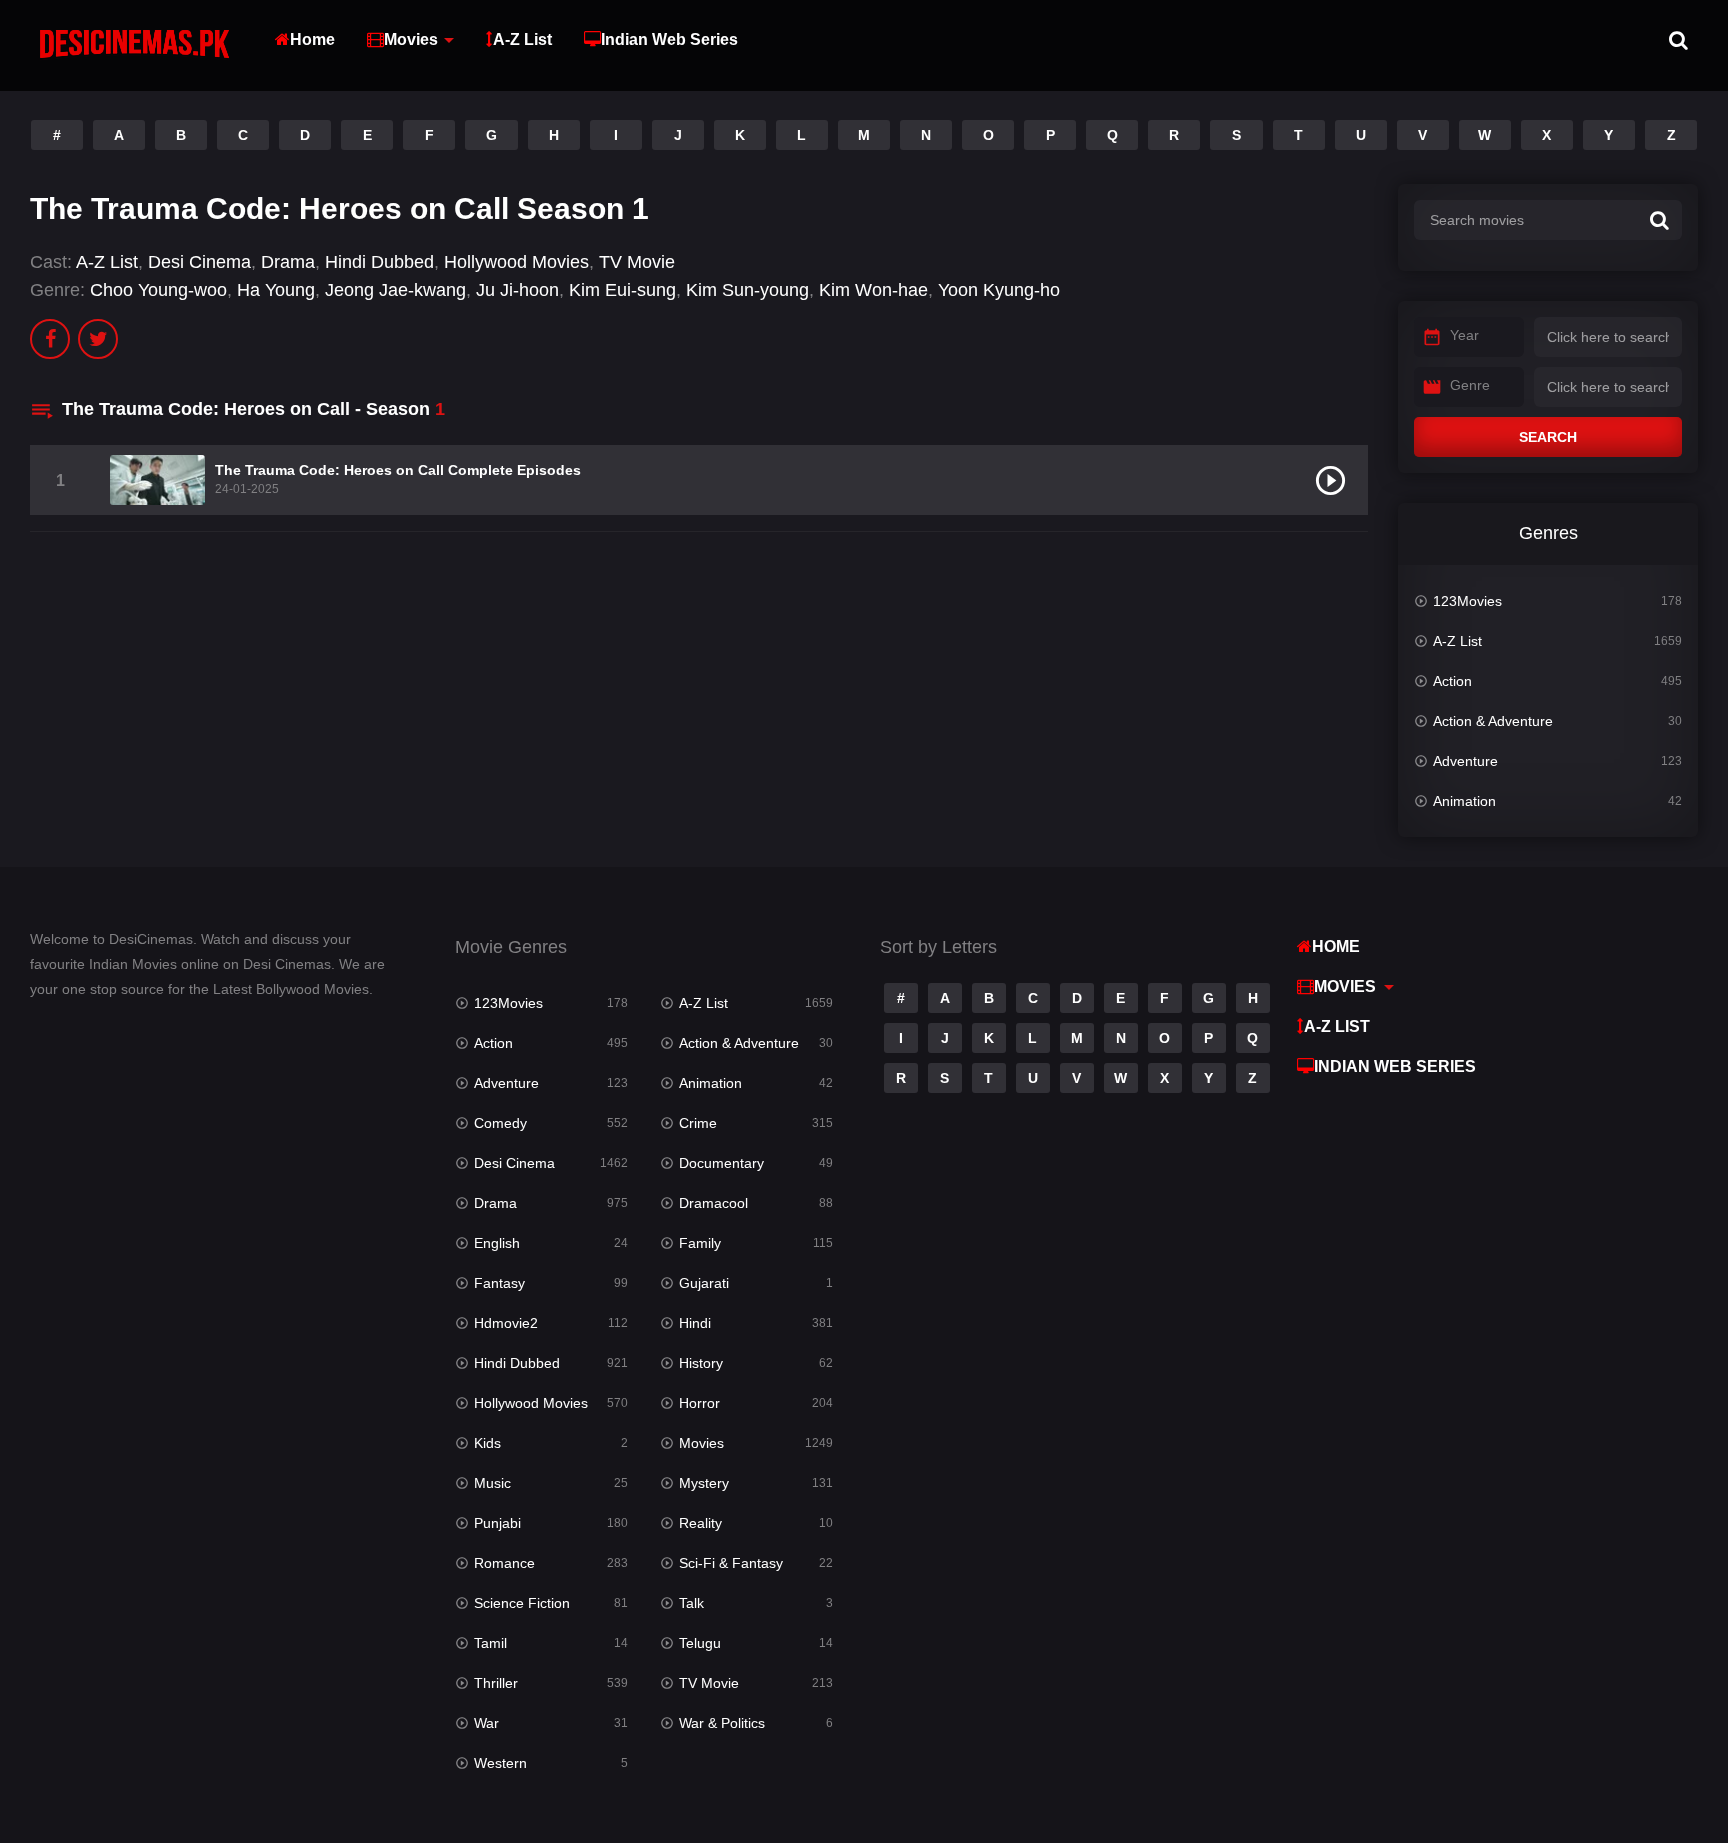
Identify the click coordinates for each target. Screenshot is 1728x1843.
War (486, 1723)
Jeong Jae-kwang (395, 290)
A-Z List (522, 39)
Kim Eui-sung (622, 290)
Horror (699, 1403)
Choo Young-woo (158, 290)
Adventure (1465, 761)
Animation (1464, 801)
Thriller (496, 1683)
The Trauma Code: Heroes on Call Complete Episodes (398, 470)
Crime (698, 1123)
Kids (487, 1443)
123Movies (1467, 601)
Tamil (490, 1643)
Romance (504, 1563)
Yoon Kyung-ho (999, 290)
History (701, 1363)
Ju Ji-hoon (517, 290)
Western (500, 1763)
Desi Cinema (199, 262)
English (497, 1243)
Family (700, 1243)
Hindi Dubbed (379, 262)
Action (1452, 681)
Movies (411, 39)
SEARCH (1548, 437)
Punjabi (497, 1523)
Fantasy (499, 1283)
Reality (700, 1523)
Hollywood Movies (516, 262)
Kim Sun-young (747, 290)
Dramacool (713, 1203)
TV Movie (637, 262)
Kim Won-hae (873, 290)
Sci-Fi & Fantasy (731, 1563)
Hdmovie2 (506, 1323)
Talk (691, 1603)
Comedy (500, 1123)
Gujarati (704, 1283)
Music (492, 1483)
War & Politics (722, 1723)
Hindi (695, 1323)
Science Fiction (522, 1603)
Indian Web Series (669, 39)
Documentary (721, 1163)
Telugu (700, 1643)
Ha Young (276, 290)
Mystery (704, 1483)
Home (312, 39)
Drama (288, 262)
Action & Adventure (1493, 721)
